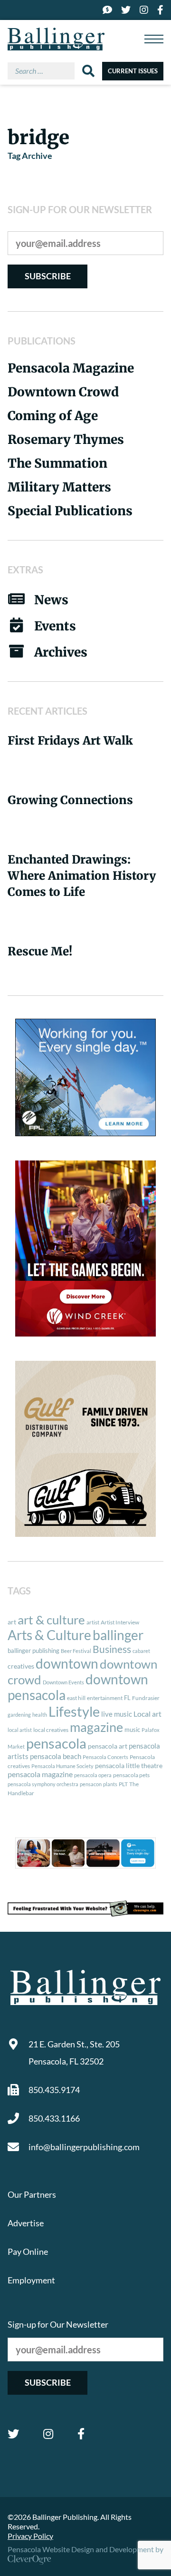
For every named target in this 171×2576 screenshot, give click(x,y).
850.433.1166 (54, 2118)
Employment (31, 2280)
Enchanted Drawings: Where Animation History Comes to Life (82, 876)
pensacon (91, 1784)
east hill (76, 1698)
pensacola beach (56, 1756)
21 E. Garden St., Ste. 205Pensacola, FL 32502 (74, 2053)
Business (112, 1649)
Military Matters (59, 487)
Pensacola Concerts (105, 1757)
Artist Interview (120, 1622)
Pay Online (28, 2252)
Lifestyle (74, 1711)
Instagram (48, 2434)
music (132, 1730)
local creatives (51, 1730)
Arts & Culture (49, 1635)
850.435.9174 (54, 2090)
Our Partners (32, 2194)
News (51, 600)
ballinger (118, 1635)
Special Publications (70, 511)
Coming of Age (53, 416)
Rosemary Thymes (66, 439)
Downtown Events (63, 1682)
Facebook (81, 2434)
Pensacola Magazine (71, 368)
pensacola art (108, 1746)
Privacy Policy (30, 2536)
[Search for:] (45, 71)
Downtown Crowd (63, 392)
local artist (20, 1730)
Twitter (13, 2434)
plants (110, 1784)
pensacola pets (131, 1775)
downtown (67, 1663)
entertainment (105, 1698)
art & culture (51, 1620)
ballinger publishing (33, 1651)
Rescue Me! (40, 951)
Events (55, 626)
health (40, 1715)
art (12, 1622)
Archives (61, 652)
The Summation (57, 463)
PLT (123, 1784)
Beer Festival (76, 1651)
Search (88, 71)
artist (93, 1622)
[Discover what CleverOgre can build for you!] (85, 1908)
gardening (19, 1715)
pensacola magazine (40, 1774)
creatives (21, 1666)
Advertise (26, 2223)
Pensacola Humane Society (62, 1766)
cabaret (141, 1651)
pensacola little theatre (129, 1766)
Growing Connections (70, 800)
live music (117, 1714)
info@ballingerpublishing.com (84, 2147)
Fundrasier (146, 1698)
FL (127, 1698)
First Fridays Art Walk (70, 741)
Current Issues (133, 71)
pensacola (56, 1743)
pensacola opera (93, 1775)
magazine (96, 1727)
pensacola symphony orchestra (43, 1784)
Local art (147, 1714)
